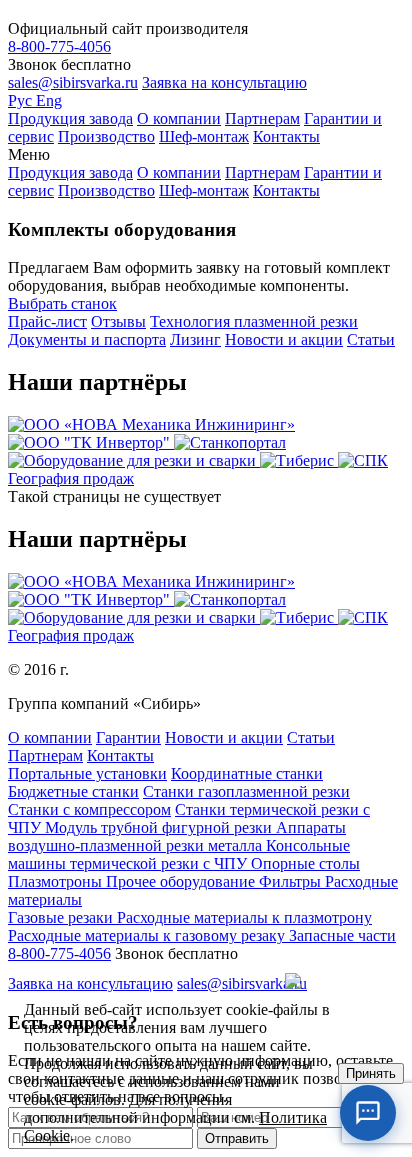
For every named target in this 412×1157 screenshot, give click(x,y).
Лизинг (195, 339)
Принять (371, 1073)
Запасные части (342, 935)
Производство (106, 136)
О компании (179, 118)
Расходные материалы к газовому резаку (148, 935)
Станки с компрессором (89, 809)
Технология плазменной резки (254, 321)
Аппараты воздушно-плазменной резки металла (177, 836)
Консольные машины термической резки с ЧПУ (179, 854)
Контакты (286, 136)
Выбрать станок (62, 303)
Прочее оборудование (182, 881)
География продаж (71, 478)
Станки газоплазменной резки (246, 791)
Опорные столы (305, 863)
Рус (22, 100)
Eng (49, 100)
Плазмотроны (57, 881)
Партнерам (262, 118)
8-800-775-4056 (59, 46)
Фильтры (292, 881)
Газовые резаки (62, 917)
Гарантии (128, 737)
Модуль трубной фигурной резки (160, 827)
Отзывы (118, 321)
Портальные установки (87, 773)
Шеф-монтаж (204, 136)
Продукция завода (70, 118)
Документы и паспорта (87, 339)
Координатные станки (247, 773)
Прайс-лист (47, 321)
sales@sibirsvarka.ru (73, 82)
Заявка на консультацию (224, 82)
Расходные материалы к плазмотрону (244, 917)
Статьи (371, 339)
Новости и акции (284, 339)
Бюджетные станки (73, 791)
